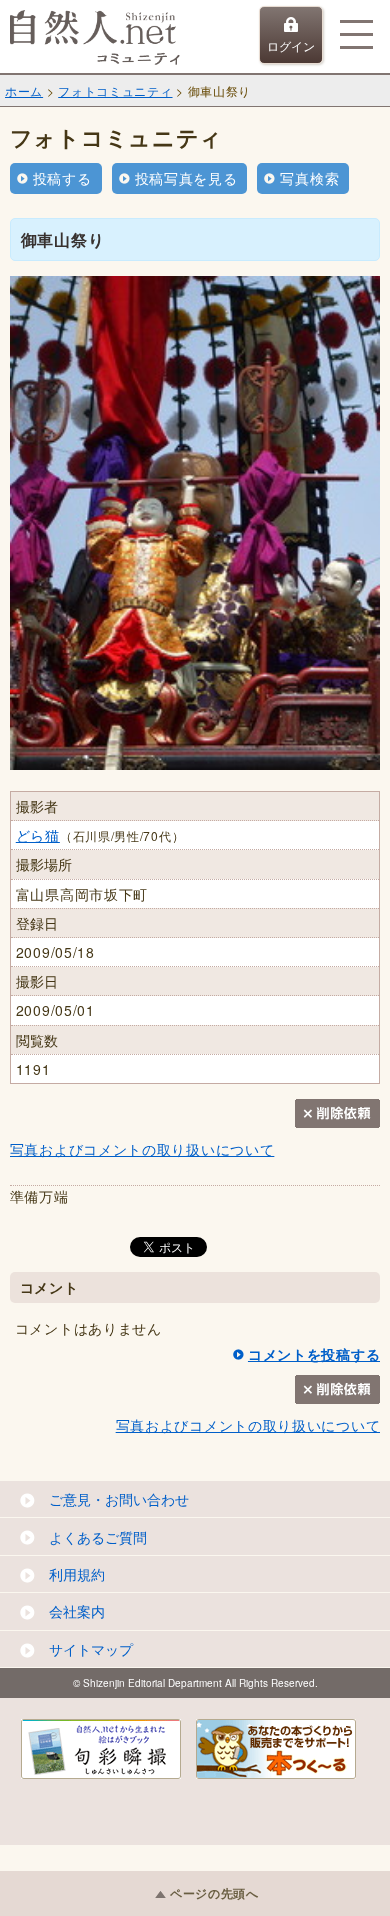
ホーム (24, 90)
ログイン (291, 45)
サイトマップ (91, 1649)
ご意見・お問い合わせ (119, 1499)
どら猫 (38, 835)
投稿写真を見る (186, 178)
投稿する (62, 178)
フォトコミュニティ (115, 90)
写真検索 (309, 178)
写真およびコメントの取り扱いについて (142, 1149)
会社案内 (77, 1611)
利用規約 (77, 1574)
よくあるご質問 (98, 1537)
